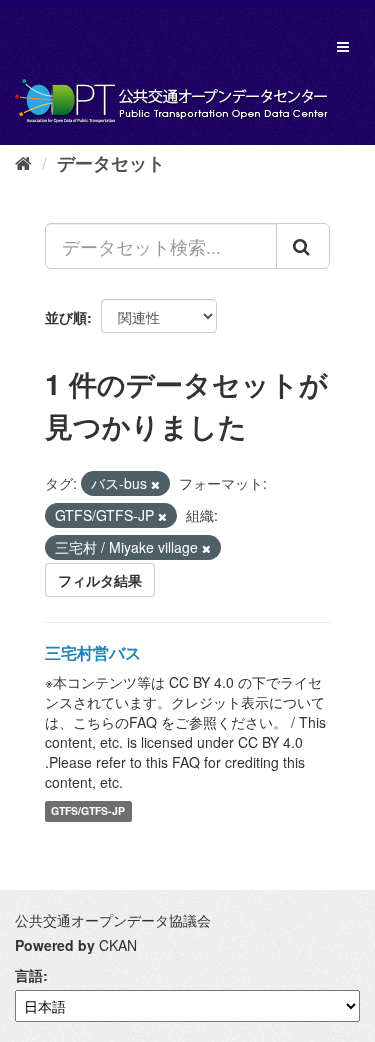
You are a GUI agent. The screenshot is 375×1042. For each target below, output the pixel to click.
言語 (29, 975)
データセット (111, 163)
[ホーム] (23, 162)
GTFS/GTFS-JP (88, 811)
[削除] (155, 484)
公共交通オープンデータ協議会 (113, 920)
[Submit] (303, 246)
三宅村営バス (93, 652)
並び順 (66, 317)
